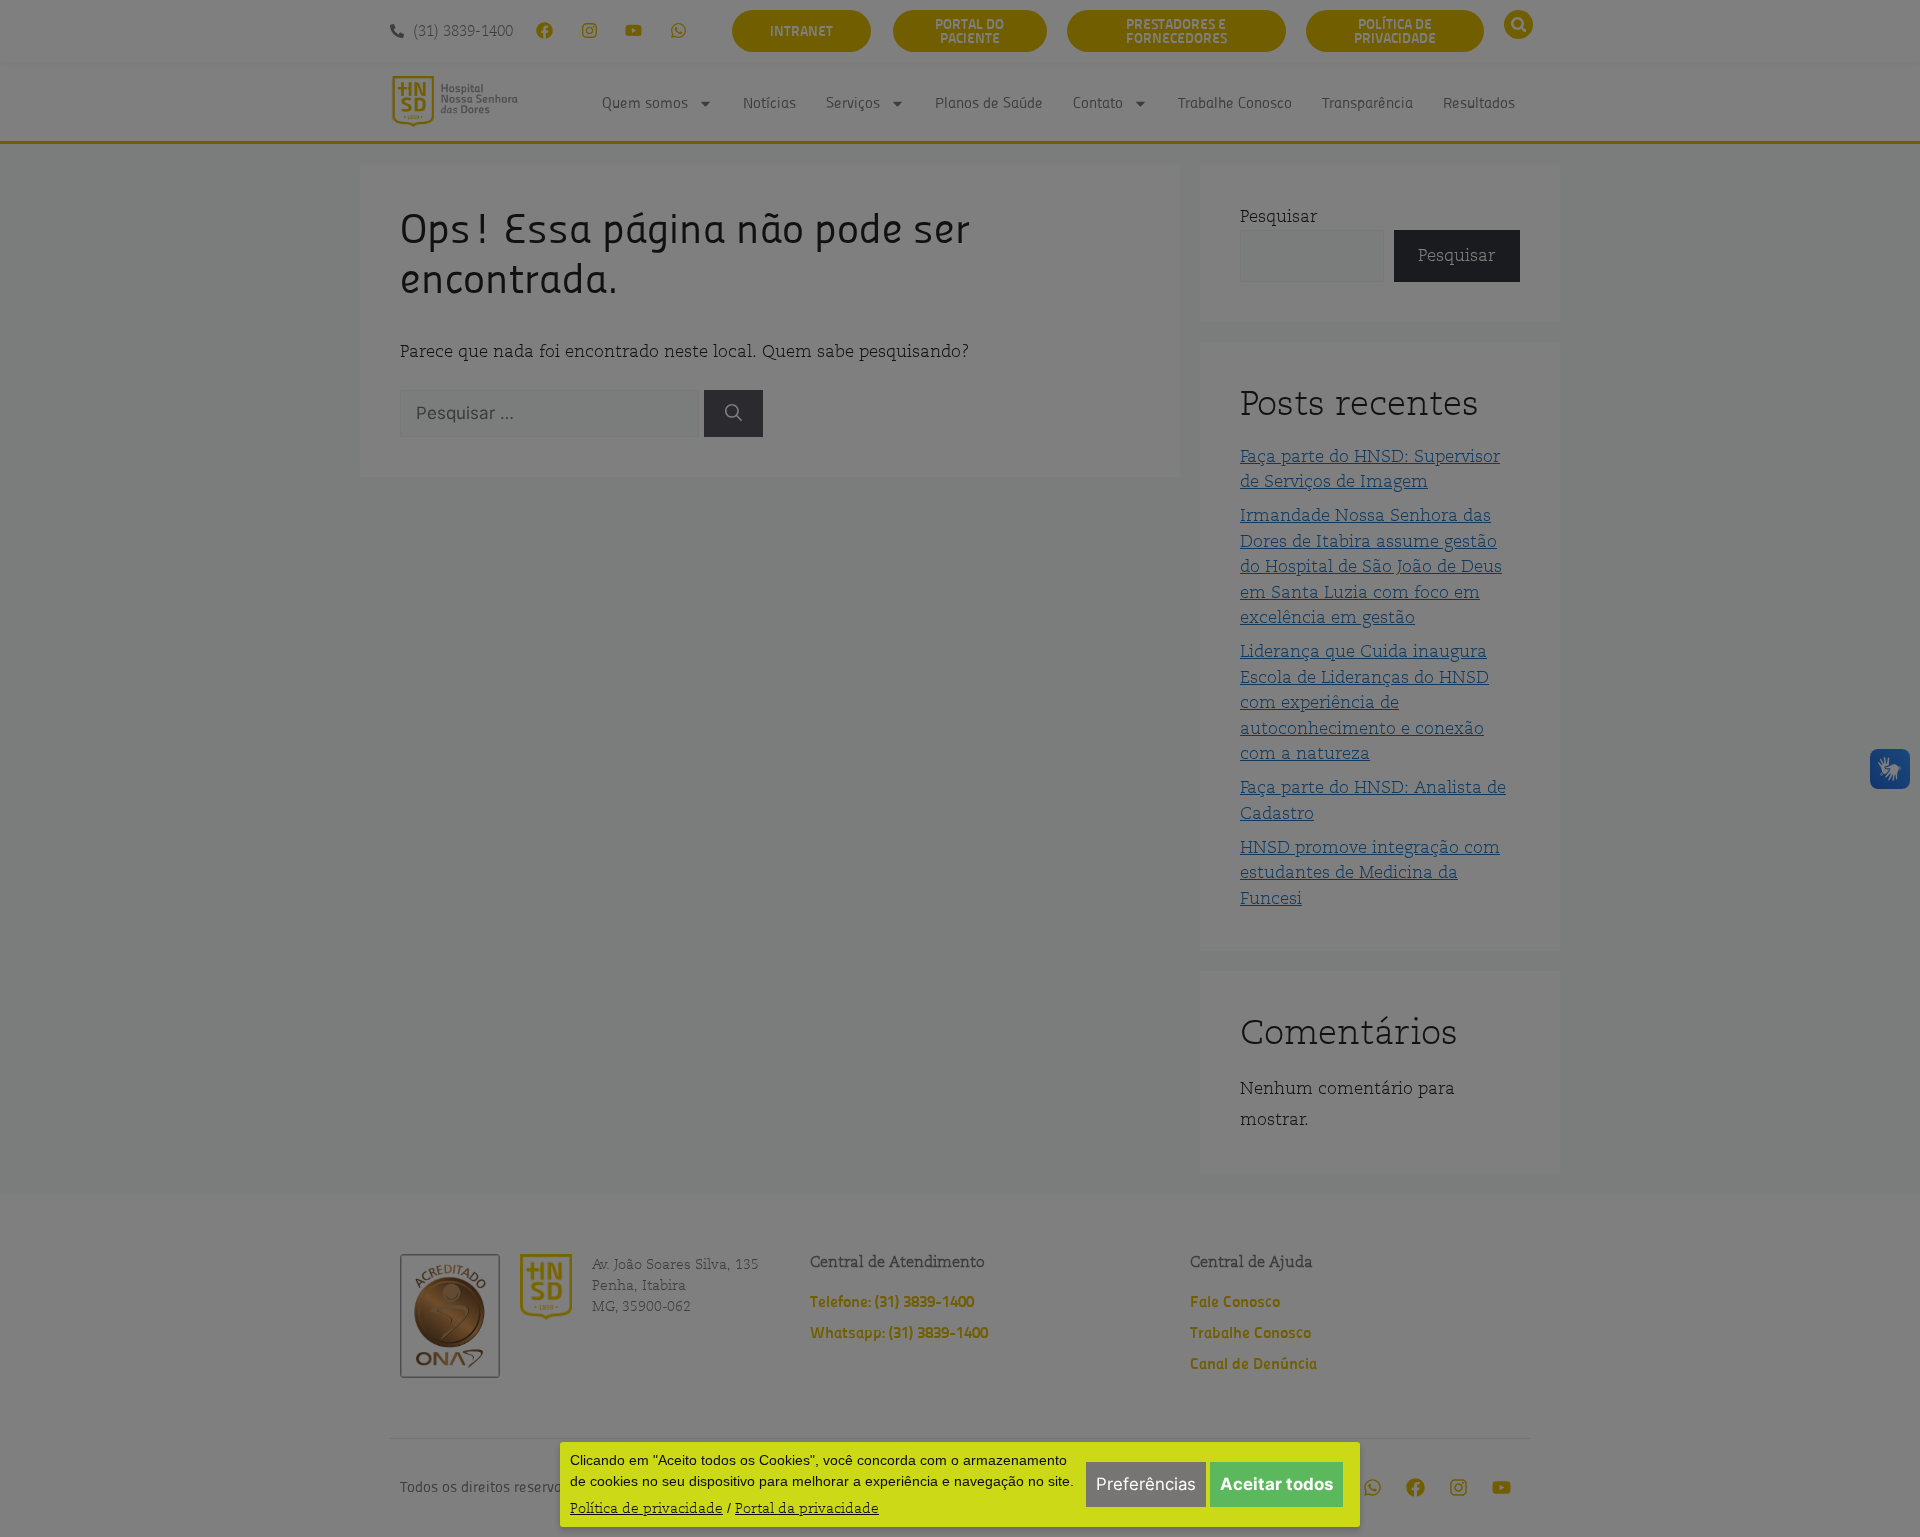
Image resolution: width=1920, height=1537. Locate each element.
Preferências (1146, 1484)
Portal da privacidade (807, 1508)
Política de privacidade (646, 1508)
